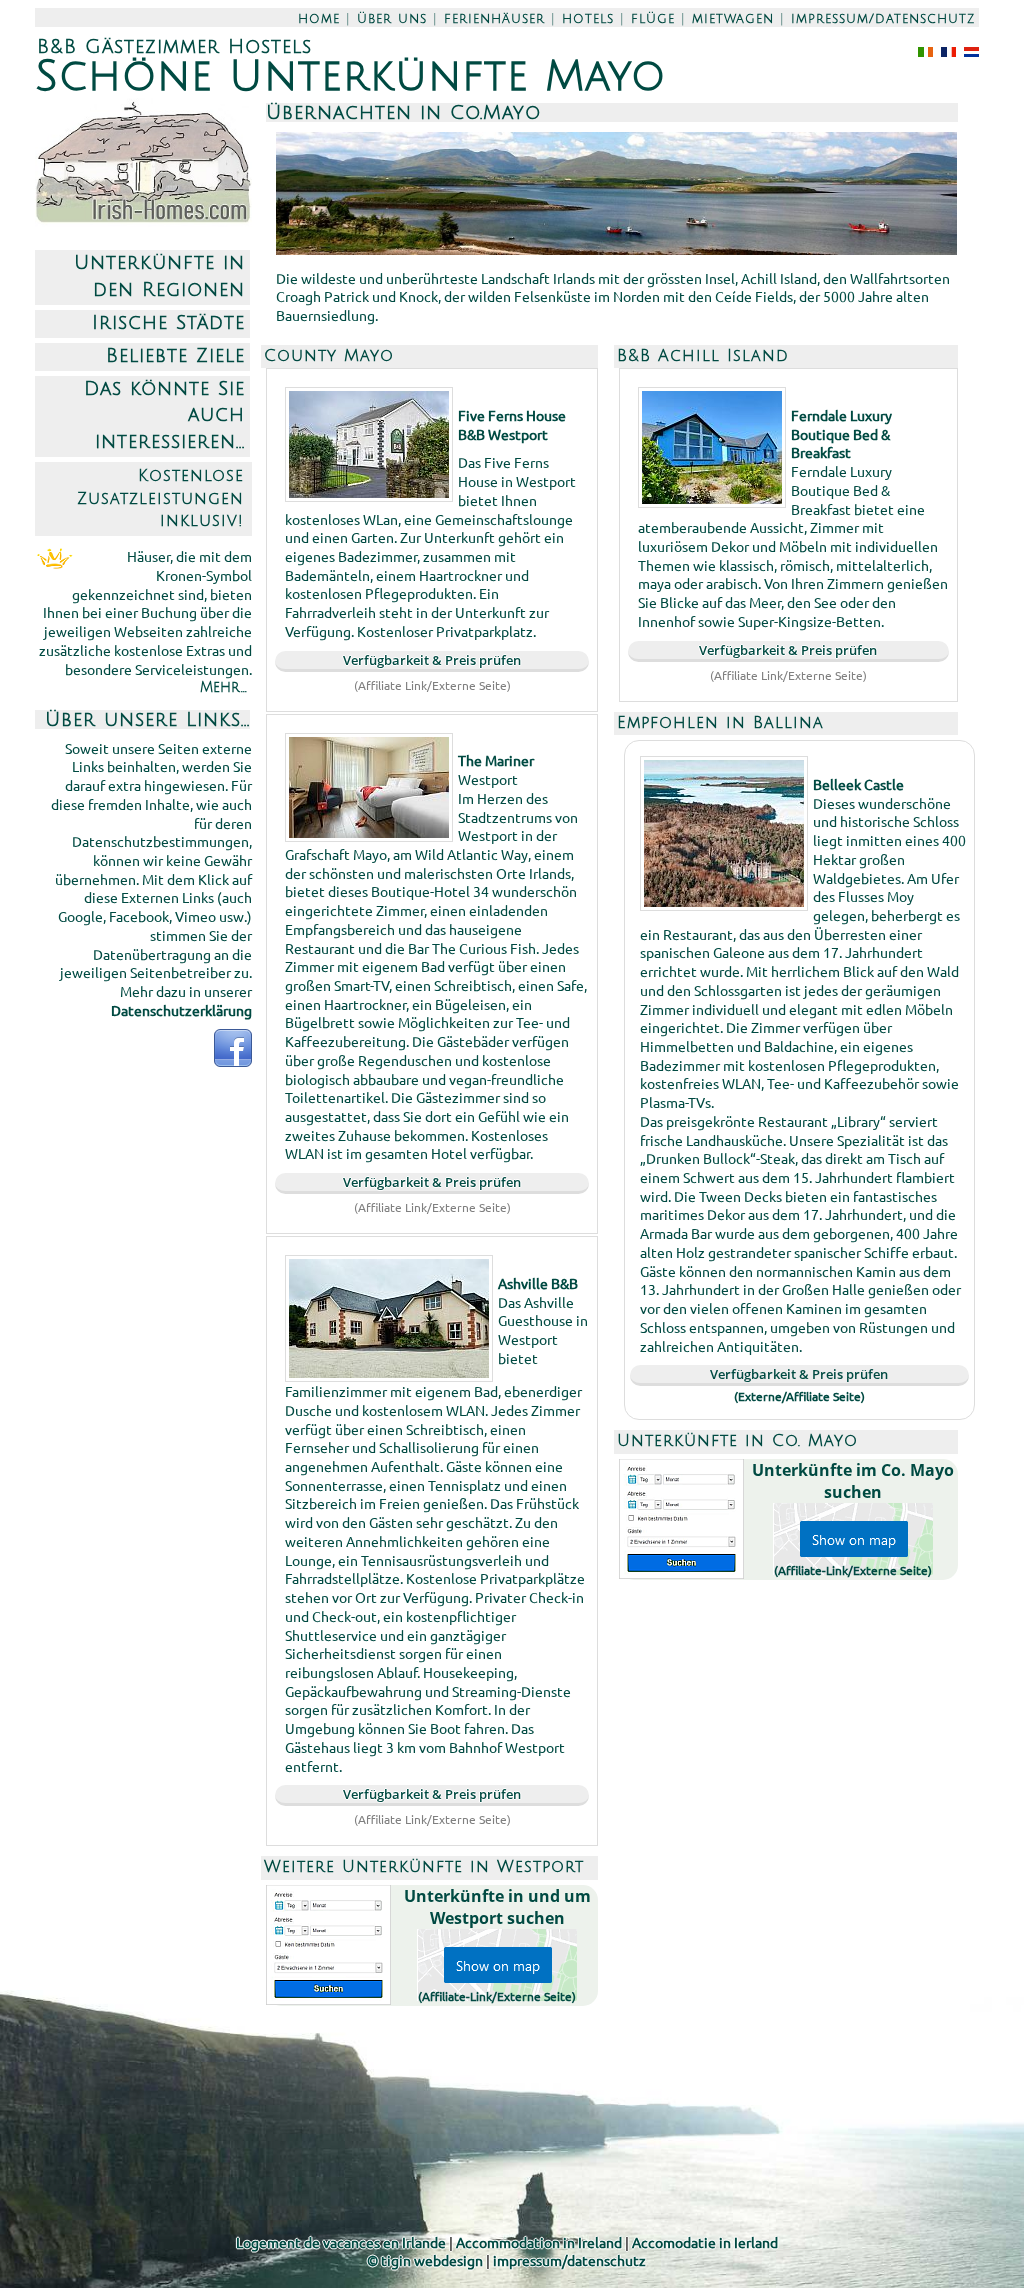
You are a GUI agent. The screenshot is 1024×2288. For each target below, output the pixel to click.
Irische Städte (168, 322)
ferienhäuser (494, 19)
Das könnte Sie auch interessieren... (164, 415)
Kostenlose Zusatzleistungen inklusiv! (160, 498)
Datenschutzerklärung (181, 1010)
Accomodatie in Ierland (705, 2242)
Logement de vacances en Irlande (341, 2242)
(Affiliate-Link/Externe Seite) (497, 1996)
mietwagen (733, 19)
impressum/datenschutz (883, 19)
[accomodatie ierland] (967, 50)
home (319, 19)
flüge (653, 19)
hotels (588, 19)
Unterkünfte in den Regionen (159, 276)
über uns (392, 19)
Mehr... (223, 687)
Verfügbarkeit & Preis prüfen (432, 660)
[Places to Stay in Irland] (921, 50)
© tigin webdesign (425, 2260)
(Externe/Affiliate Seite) (799, 1396)
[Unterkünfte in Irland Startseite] (143, 220)
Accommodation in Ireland (539, 2242)
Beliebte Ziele (175, 355)
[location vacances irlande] (944, 50)
